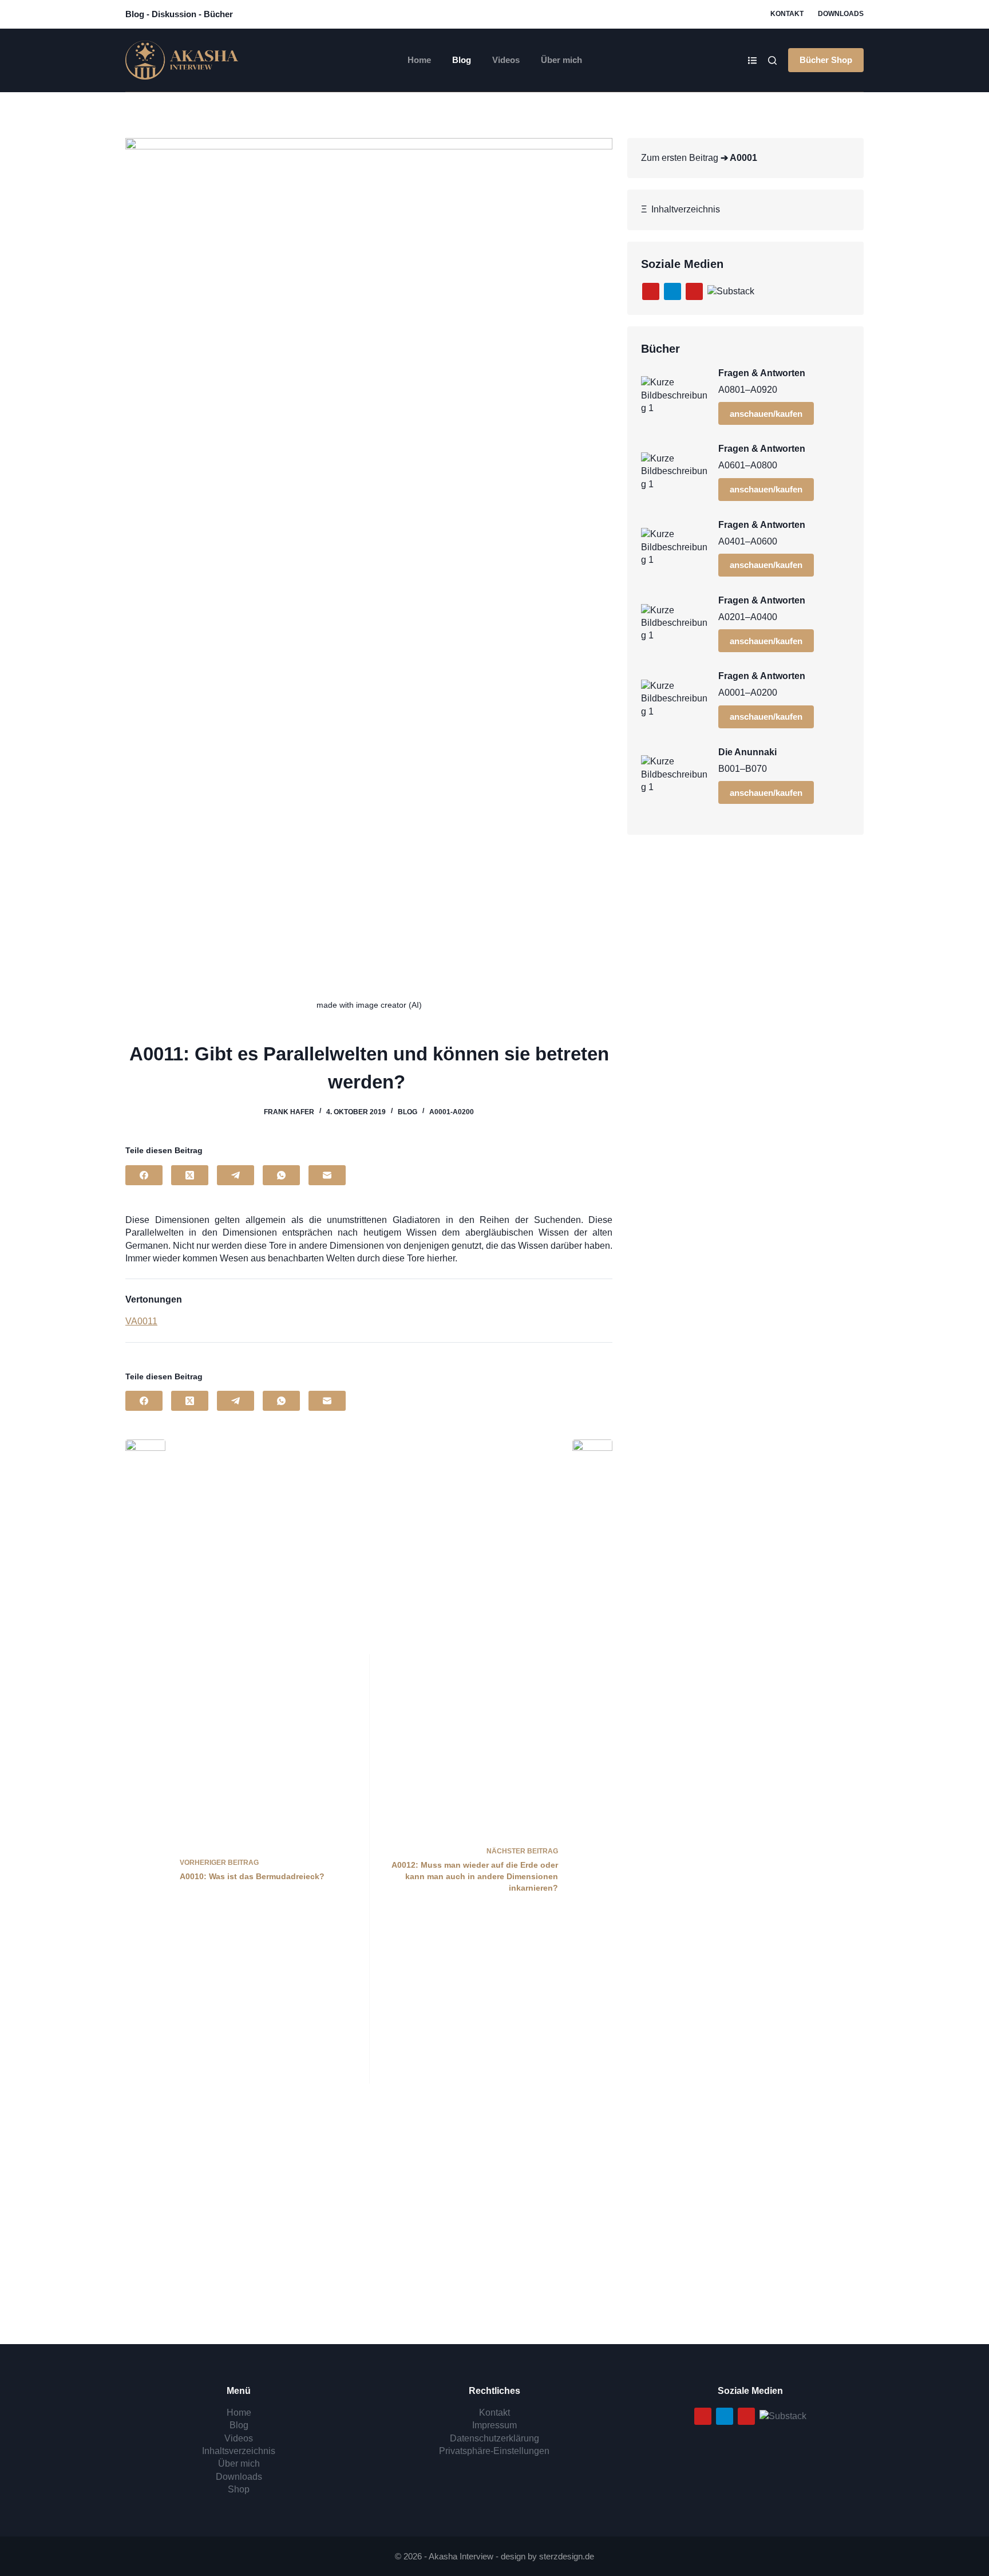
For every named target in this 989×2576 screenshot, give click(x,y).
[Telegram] (236, 1175)
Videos (506, 60)
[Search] (772, 60)
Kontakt (787, 14)
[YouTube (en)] (694, 291)
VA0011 (141, 1321)
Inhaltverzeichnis (683, 209)
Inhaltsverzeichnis (239, 2451)
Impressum (494, 2425)
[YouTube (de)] (651, 291)
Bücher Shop (826, 60)
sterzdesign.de (567, 2556)
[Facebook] (144, 1175)
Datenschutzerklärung (494, 2438)
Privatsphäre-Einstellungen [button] (494, 2451)
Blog (462, 60)
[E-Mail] (327, 1175)
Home (419, 60)
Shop (239, 2489)
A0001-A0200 (452, 1112)
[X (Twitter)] (190, 1175)
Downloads (841, 14)
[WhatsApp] (281, 1175)
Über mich (561, 60)
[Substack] (731, 291)
